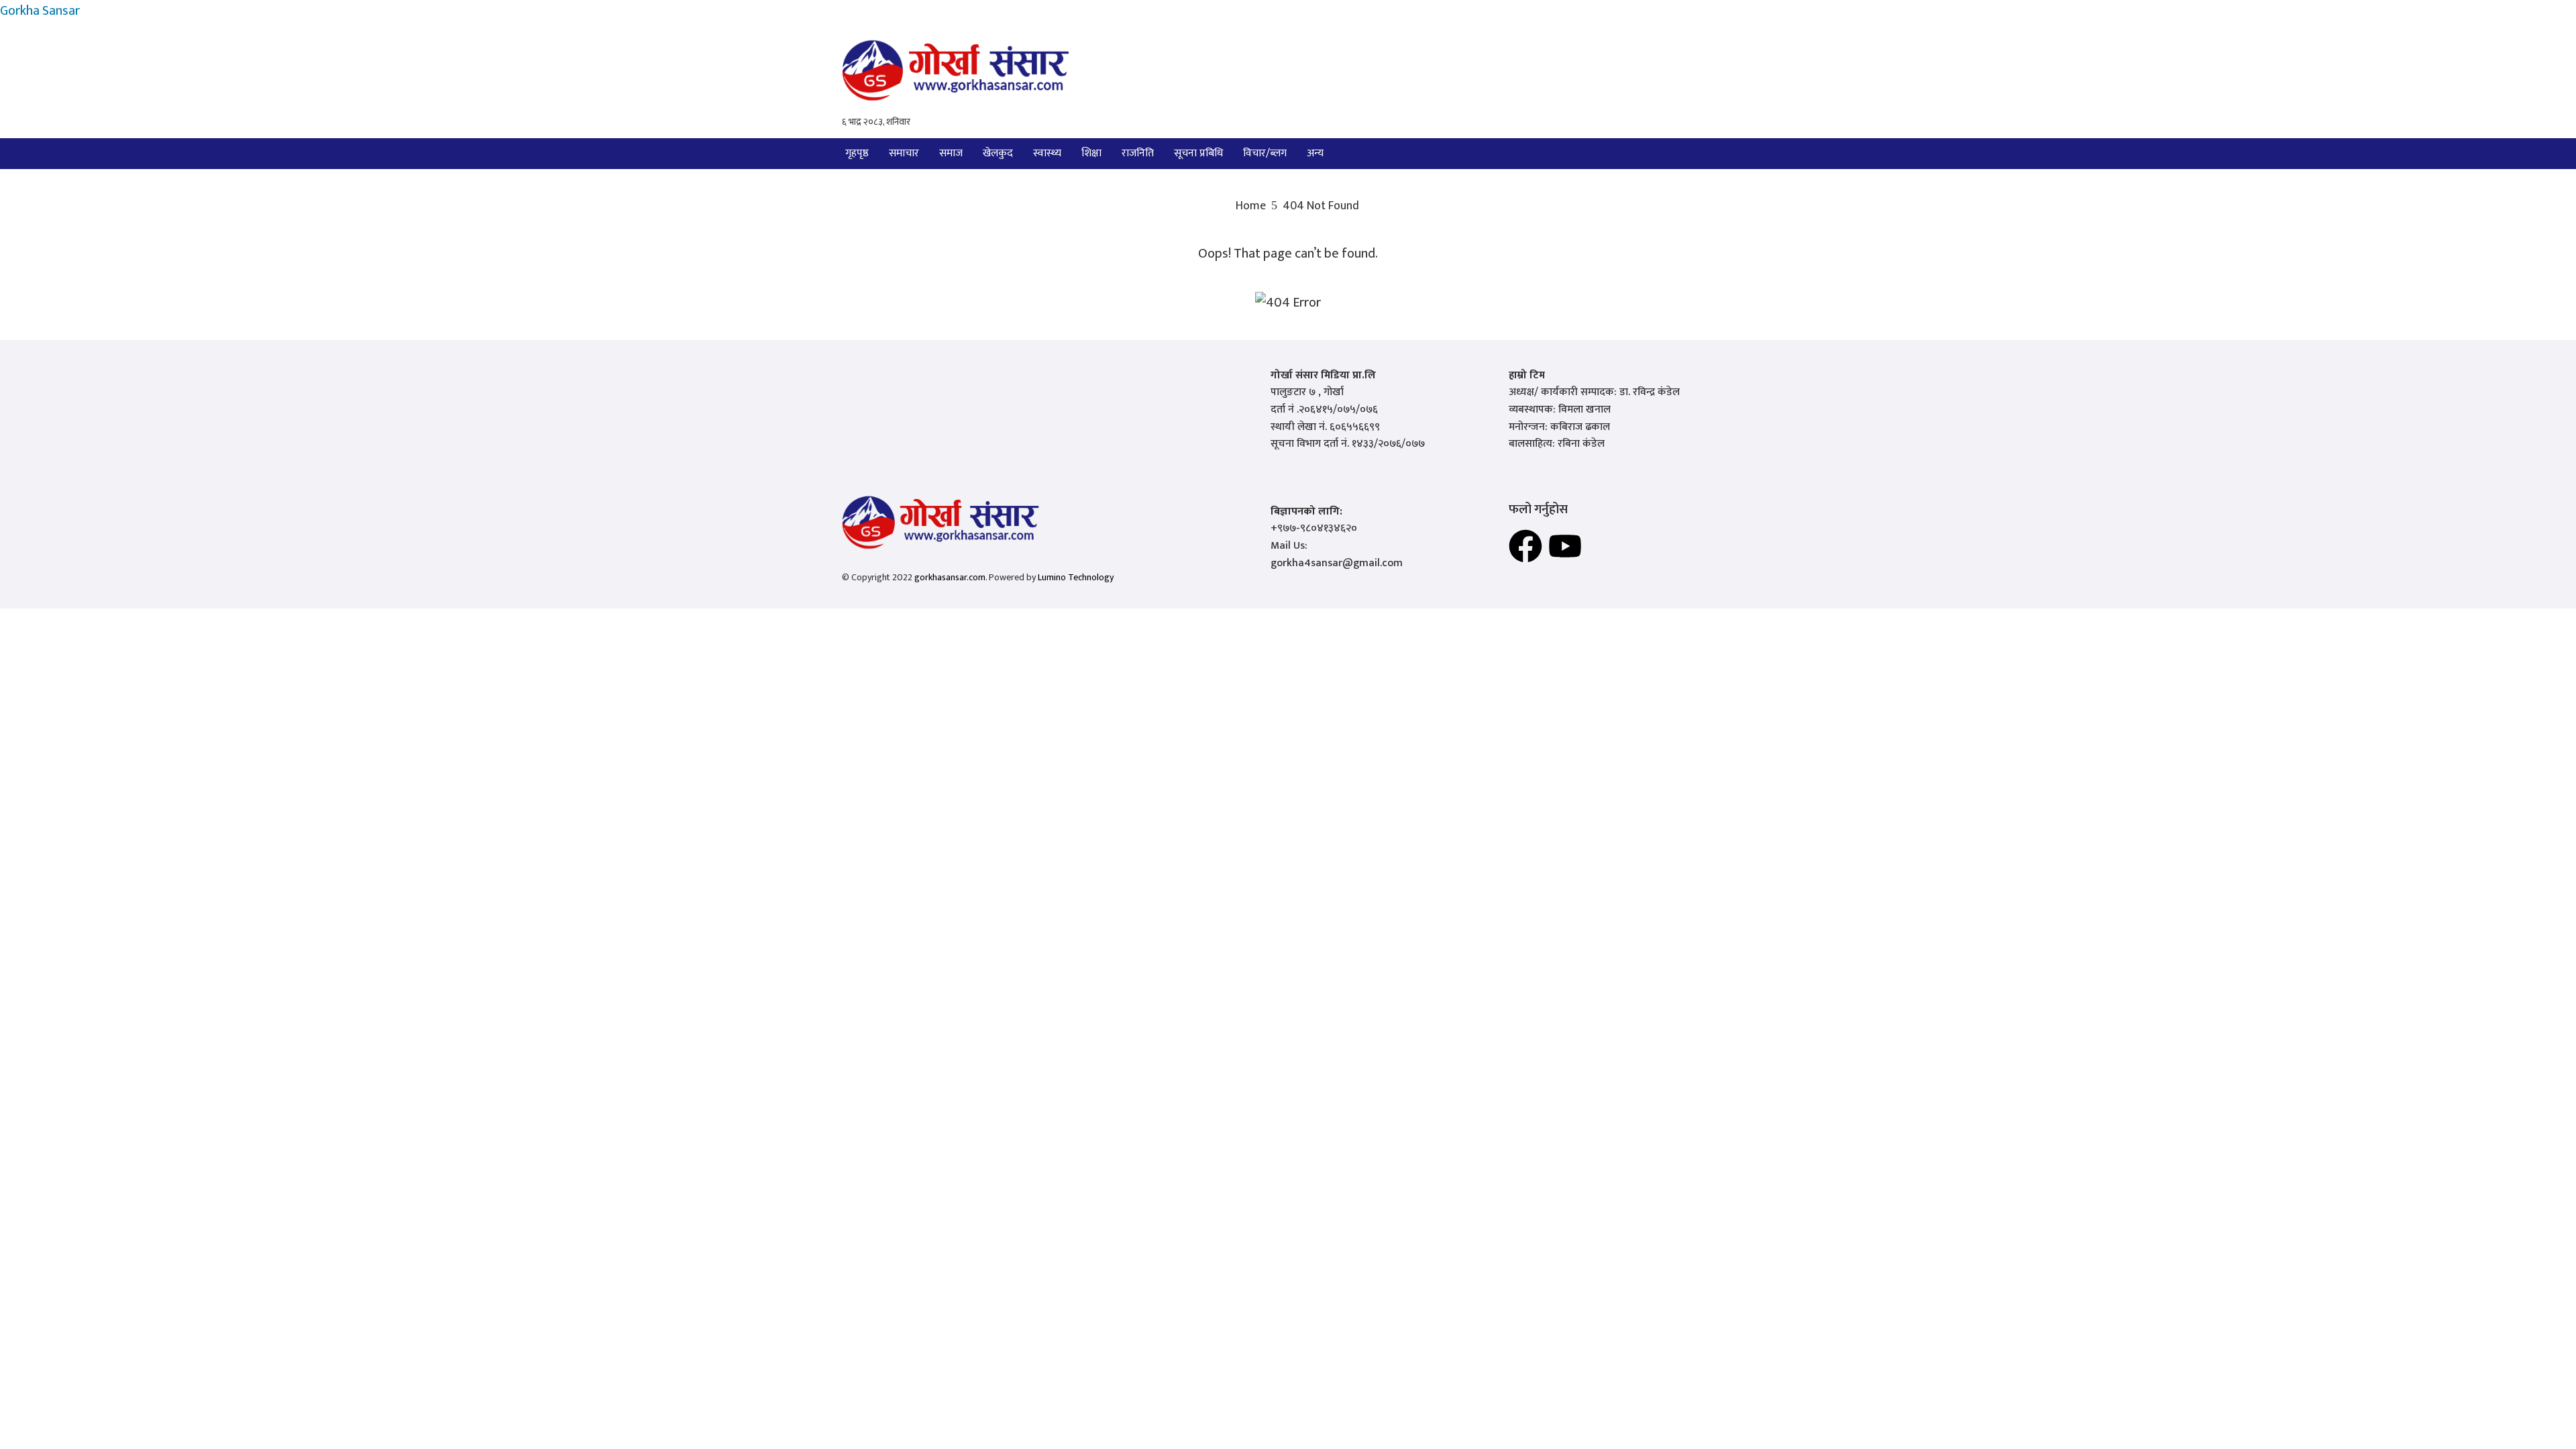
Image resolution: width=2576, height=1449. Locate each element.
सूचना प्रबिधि (1198, 153)
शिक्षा (1091, 153)
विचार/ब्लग (1265, 153)
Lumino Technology (1076, 577)
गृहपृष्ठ (857, 153)
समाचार (904, 153)
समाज (951, 153)
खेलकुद (998, 153)
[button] (1319, 154)
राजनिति (1138, 153)
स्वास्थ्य (1047, 153)
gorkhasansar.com (950, 577)
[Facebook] (1525, 546)
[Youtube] (1565, 546)
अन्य (1315, 153)
